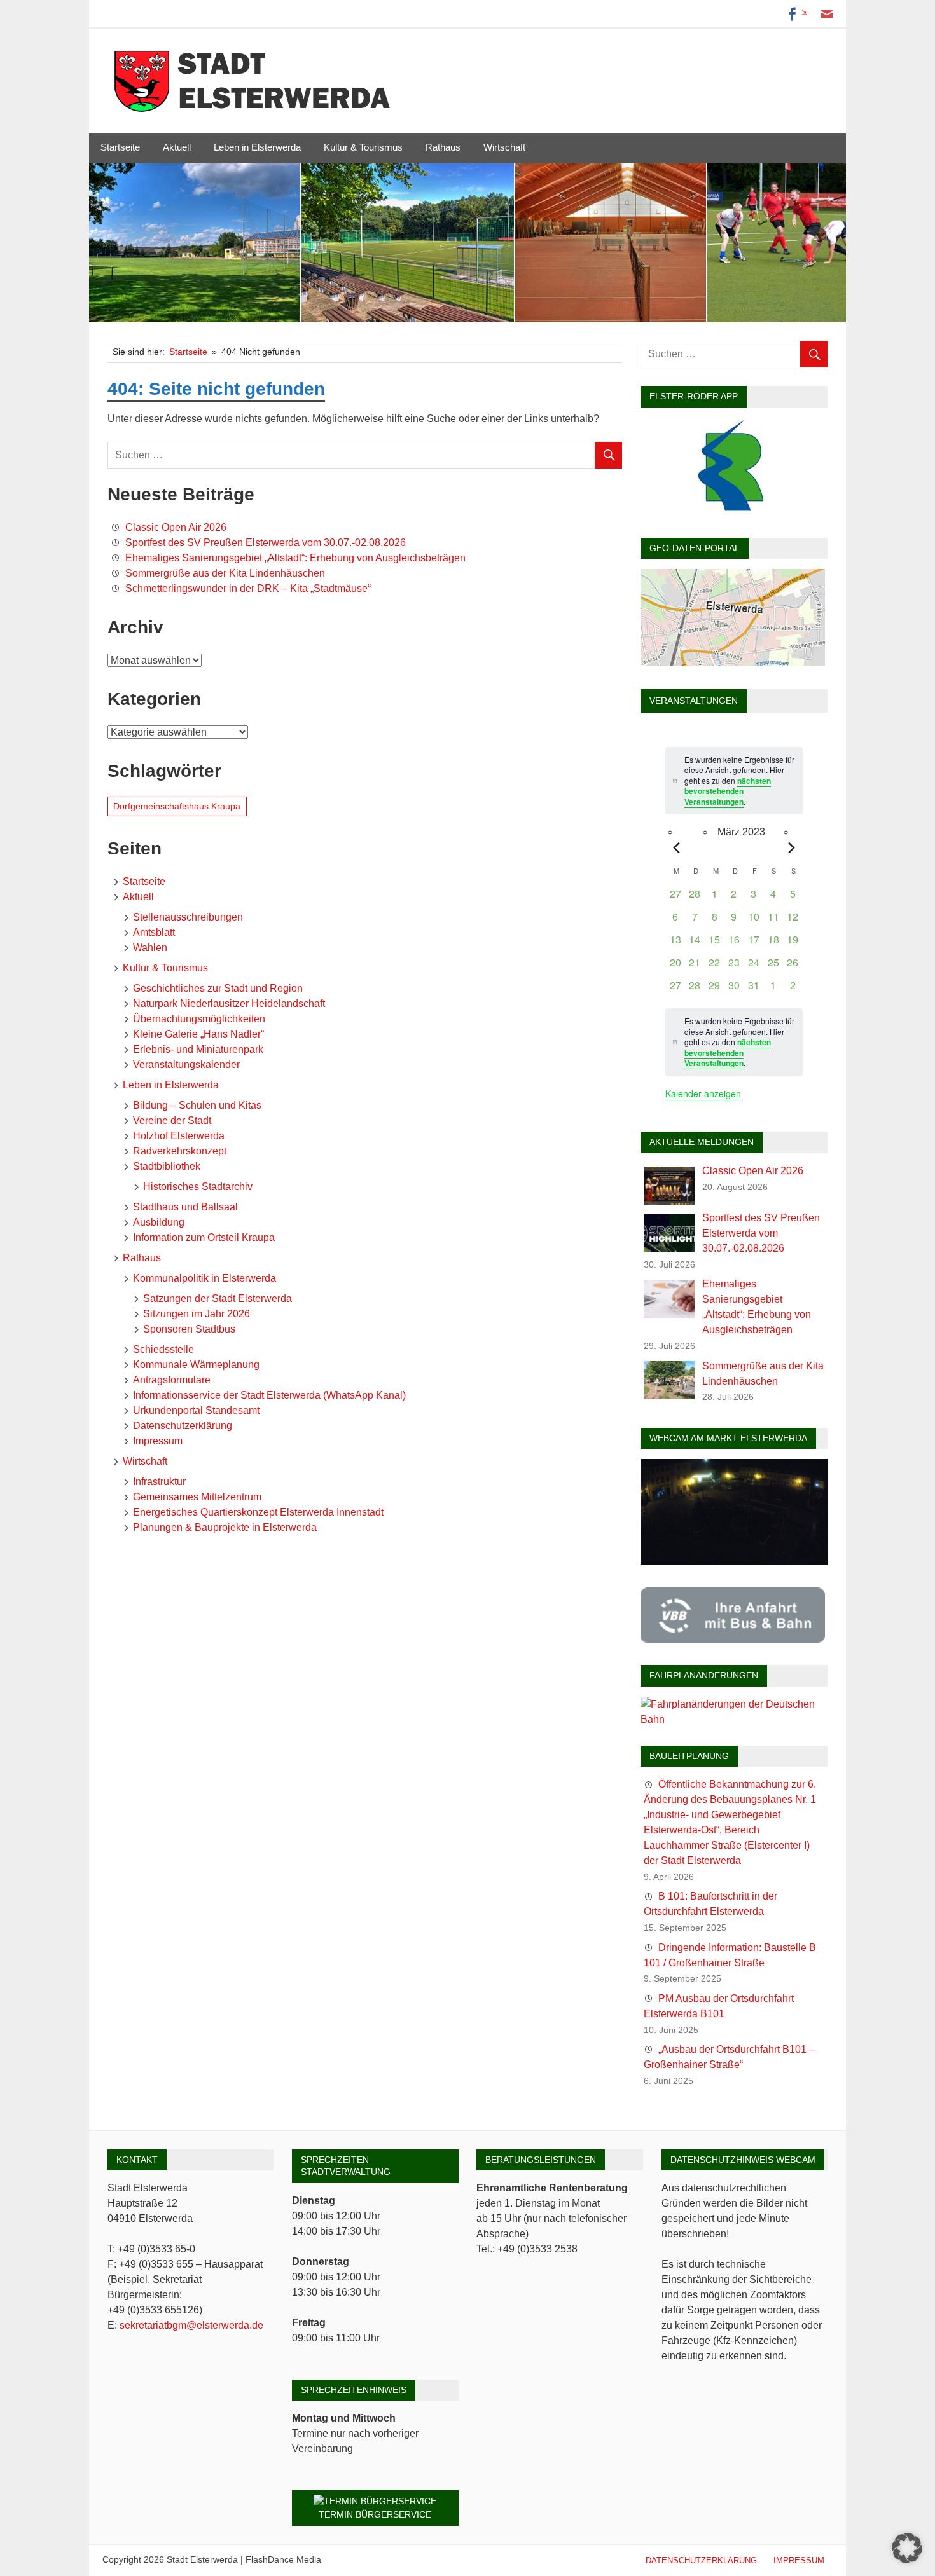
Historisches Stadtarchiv (198, 1187)
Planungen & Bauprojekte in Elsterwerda (225, 1527)
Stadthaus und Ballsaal (185, 1207)
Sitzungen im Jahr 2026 (197, 1314)
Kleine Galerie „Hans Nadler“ (198, 1034)
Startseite (120, 147)
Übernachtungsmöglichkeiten (199, 1019)
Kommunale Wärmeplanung (196, 1365)
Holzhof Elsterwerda (179, 1136)
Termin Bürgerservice (375, 2514)
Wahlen (150, 948)
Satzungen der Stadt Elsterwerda (218, 1298)
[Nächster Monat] (792, 847)
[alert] (734, 1042)
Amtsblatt (154, 932)
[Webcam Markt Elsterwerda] (734, 1561)
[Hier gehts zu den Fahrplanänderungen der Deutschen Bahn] (734, 1719)
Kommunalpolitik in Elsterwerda (204, 1278)
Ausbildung (159, 1222)
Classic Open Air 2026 (176, 527)
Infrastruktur (159, 1482)
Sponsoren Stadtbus (189, 1329)
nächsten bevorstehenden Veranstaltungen (728, 791)
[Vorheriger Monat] (676, 847)
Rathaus (443, 147)
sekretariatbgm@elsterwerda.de (191, 2325)
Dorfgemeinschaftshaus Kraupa (177, 806)
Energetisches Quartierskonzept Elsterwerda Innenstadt (258, 1512)
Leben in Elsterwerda (257, 147)
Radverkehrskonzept (180, 1151)
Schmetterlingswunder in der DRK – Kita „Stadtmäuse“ (248, 588)
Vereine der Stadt (172, 1120)
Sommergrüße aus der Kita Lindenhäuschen (225, 573)
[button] (907, 2548)
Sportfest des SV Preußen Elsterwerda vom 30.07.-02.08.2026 (266, 543)
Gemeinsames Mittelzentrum (197, 1497)
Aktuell (177, 147)
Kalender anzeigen (703, 1093)
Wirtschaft (504, 147)
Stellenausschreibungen (188, 917)
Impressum (158, 1441)
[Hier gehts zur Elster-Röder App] (733, 511)
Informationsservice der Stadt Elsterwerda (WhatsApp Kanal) (269, 1395)
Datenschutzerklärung (183, 1426)
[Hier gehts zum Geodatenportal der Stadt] (733, 663)
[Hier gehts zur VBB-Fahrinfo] (733, 1639)
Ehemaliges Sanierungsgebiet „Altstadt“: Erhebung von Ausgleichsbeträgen (295, 558)
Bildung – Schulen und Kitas (197, 1105)
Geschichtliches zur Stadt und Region (218, 988)
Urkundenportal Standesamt (196, 1410)
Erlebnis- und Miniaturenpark (198, 1049)
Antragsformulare (172, 1380)
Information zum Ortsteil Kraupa (204, 1237)
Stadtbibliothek (167, 1166)
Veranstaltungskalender (186, 1065)
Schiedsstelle (163, 1349)
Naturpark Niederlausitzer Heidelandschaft (229, 1004)
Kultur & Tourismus (363, 147)
